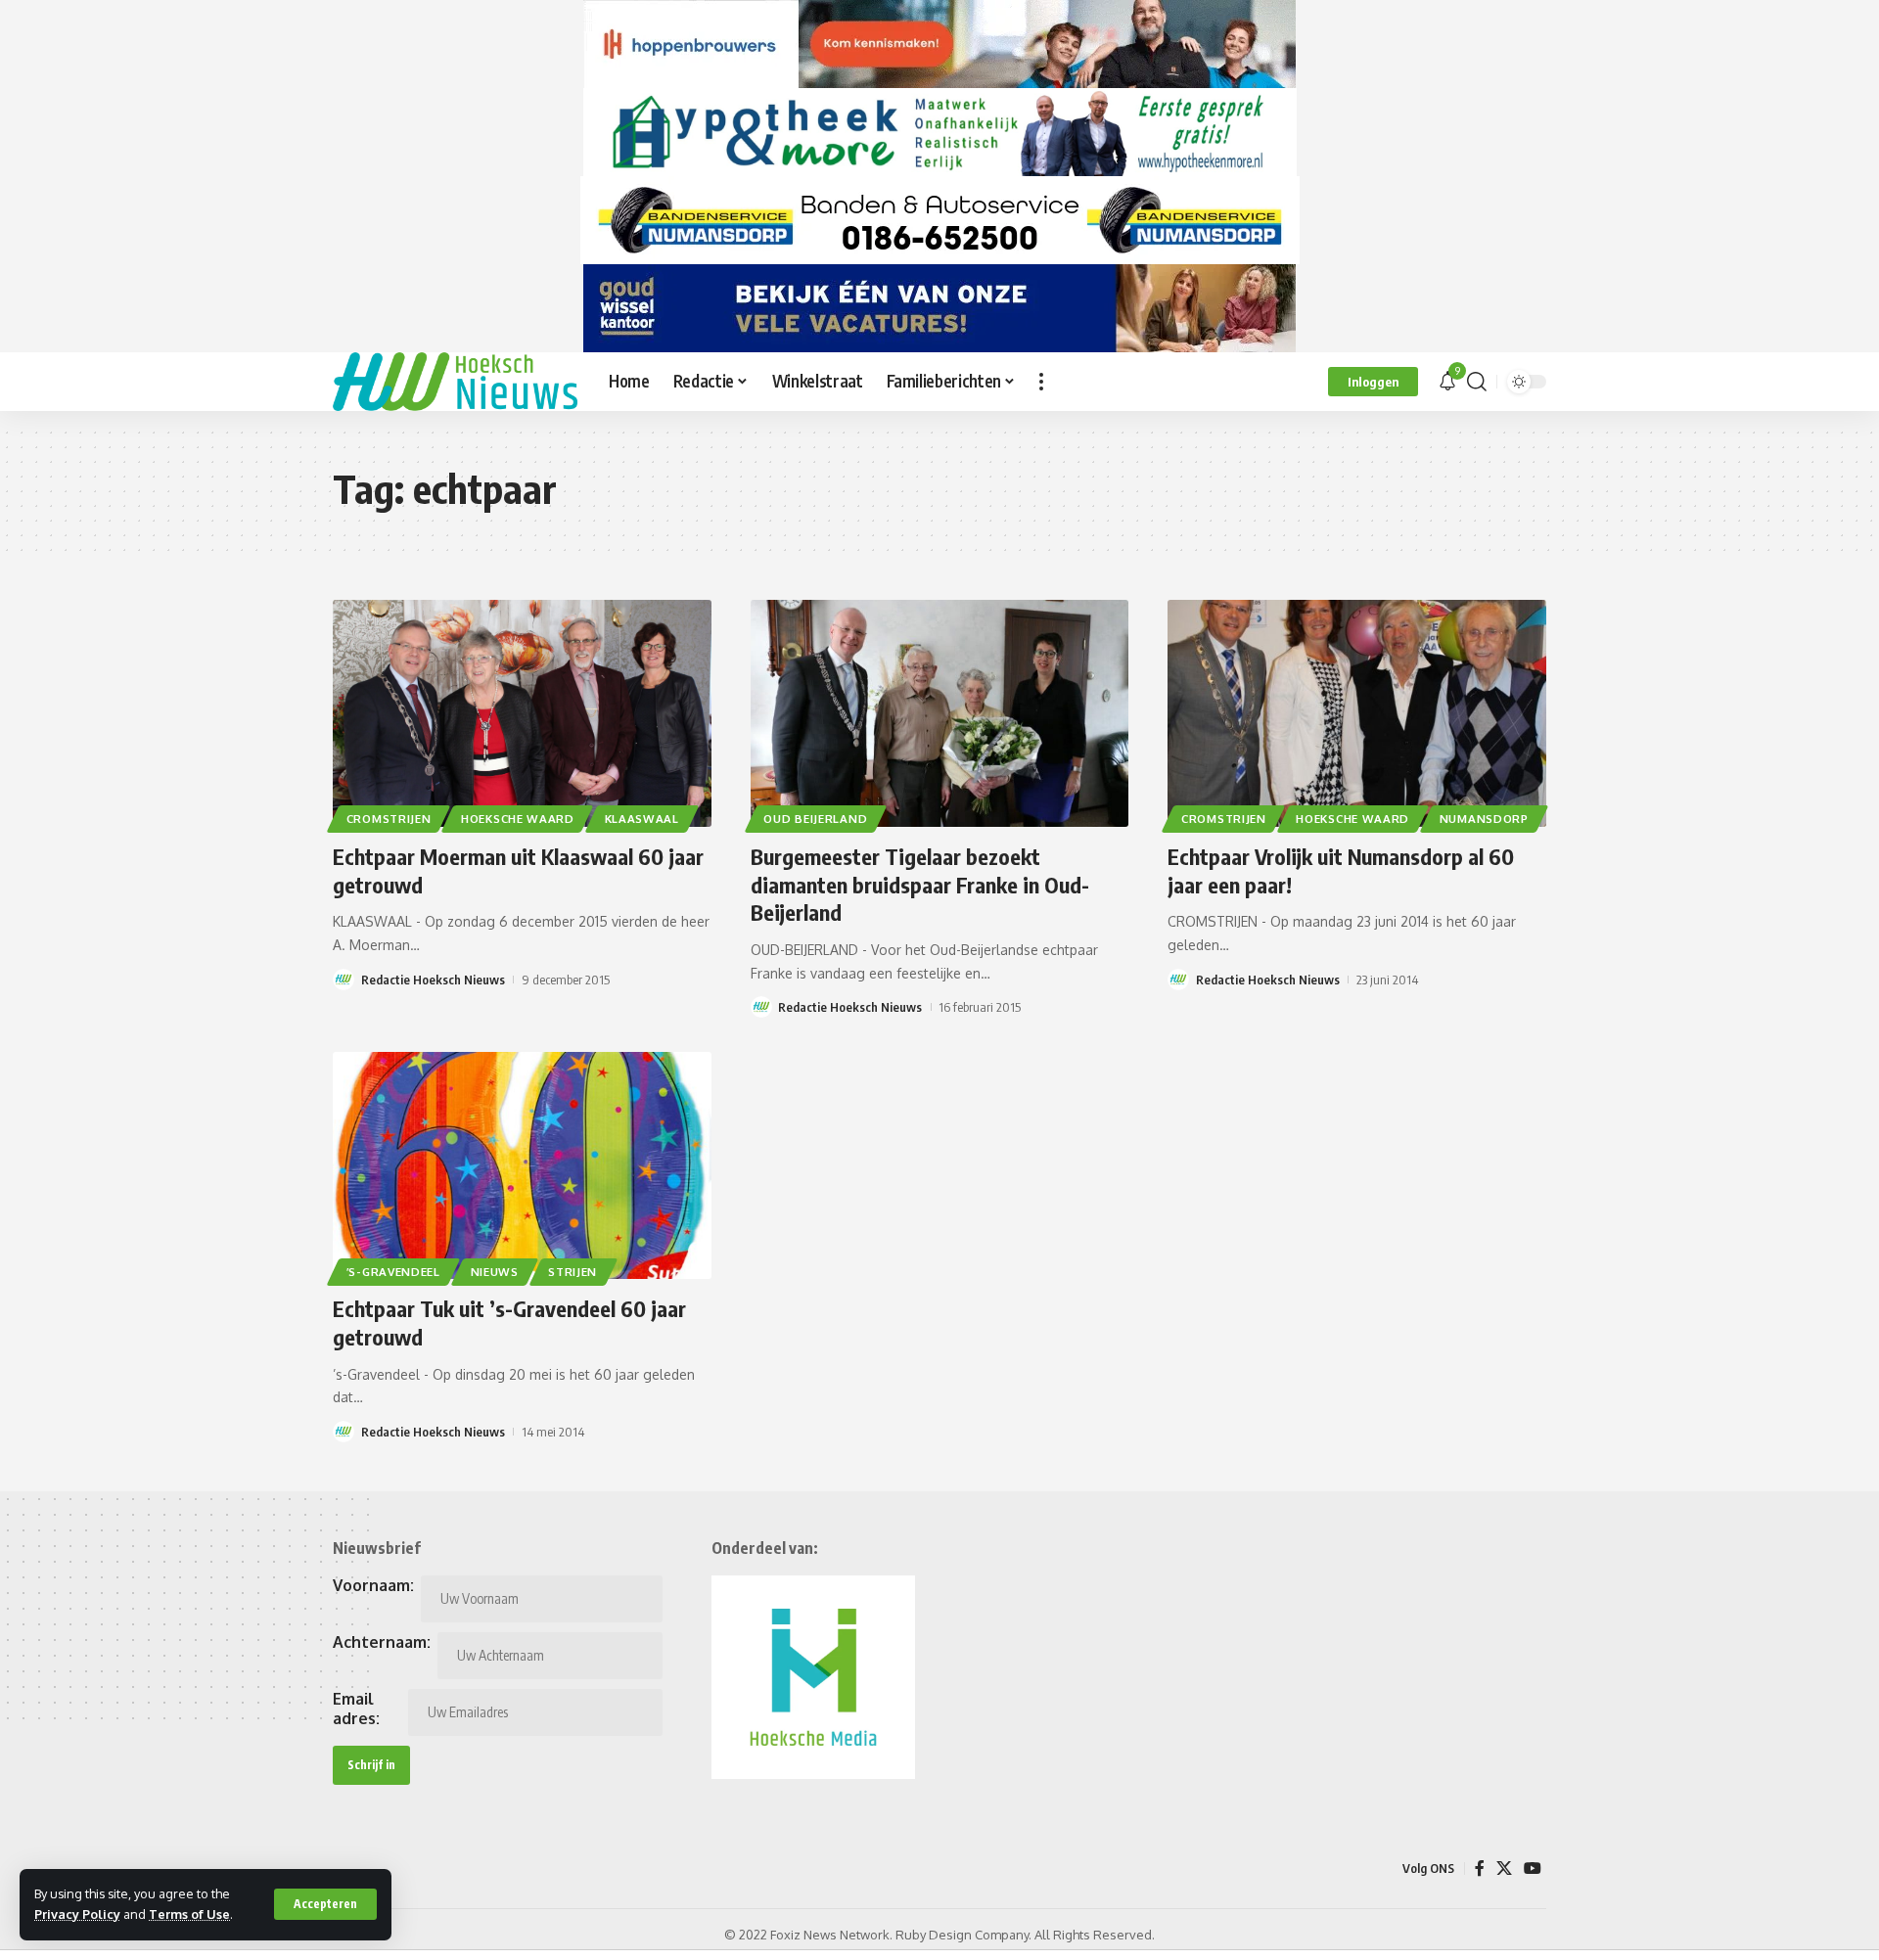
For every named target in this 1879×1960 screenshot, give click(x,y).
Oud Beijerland (815, 819)
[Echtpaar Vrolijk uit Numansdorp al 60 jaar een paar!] (1357, 713)
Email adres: (356, 1709)
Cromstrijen (389, 819)
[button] (325, 1904)
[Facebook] (1480, 1869)
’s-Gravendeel (393, 1272)
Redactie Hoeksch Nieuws (433, 980)
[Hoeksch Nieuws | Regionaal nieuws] (455, 382)
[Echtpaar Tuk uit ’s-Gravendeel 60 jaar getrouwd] (522, 1165)
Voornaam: (373, 1585)
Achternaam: (382, 1642)
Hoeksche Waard (518, 819)
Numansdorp (1484, 819)
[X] (1504, 1869)
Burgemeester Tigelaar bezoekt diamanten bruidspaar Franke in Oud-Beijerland (920, 884)
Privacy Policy (77, 1914)
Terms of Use (189, 1914)
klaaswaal (642, 819)
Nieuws (495, 1272)
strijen (573, 1272)
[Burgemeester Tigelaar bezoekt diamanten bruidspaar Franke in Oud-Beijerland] (940, 713)
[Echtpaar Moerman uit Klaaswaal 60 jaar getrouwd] (522, 713)
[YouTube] (1533, 1869)
